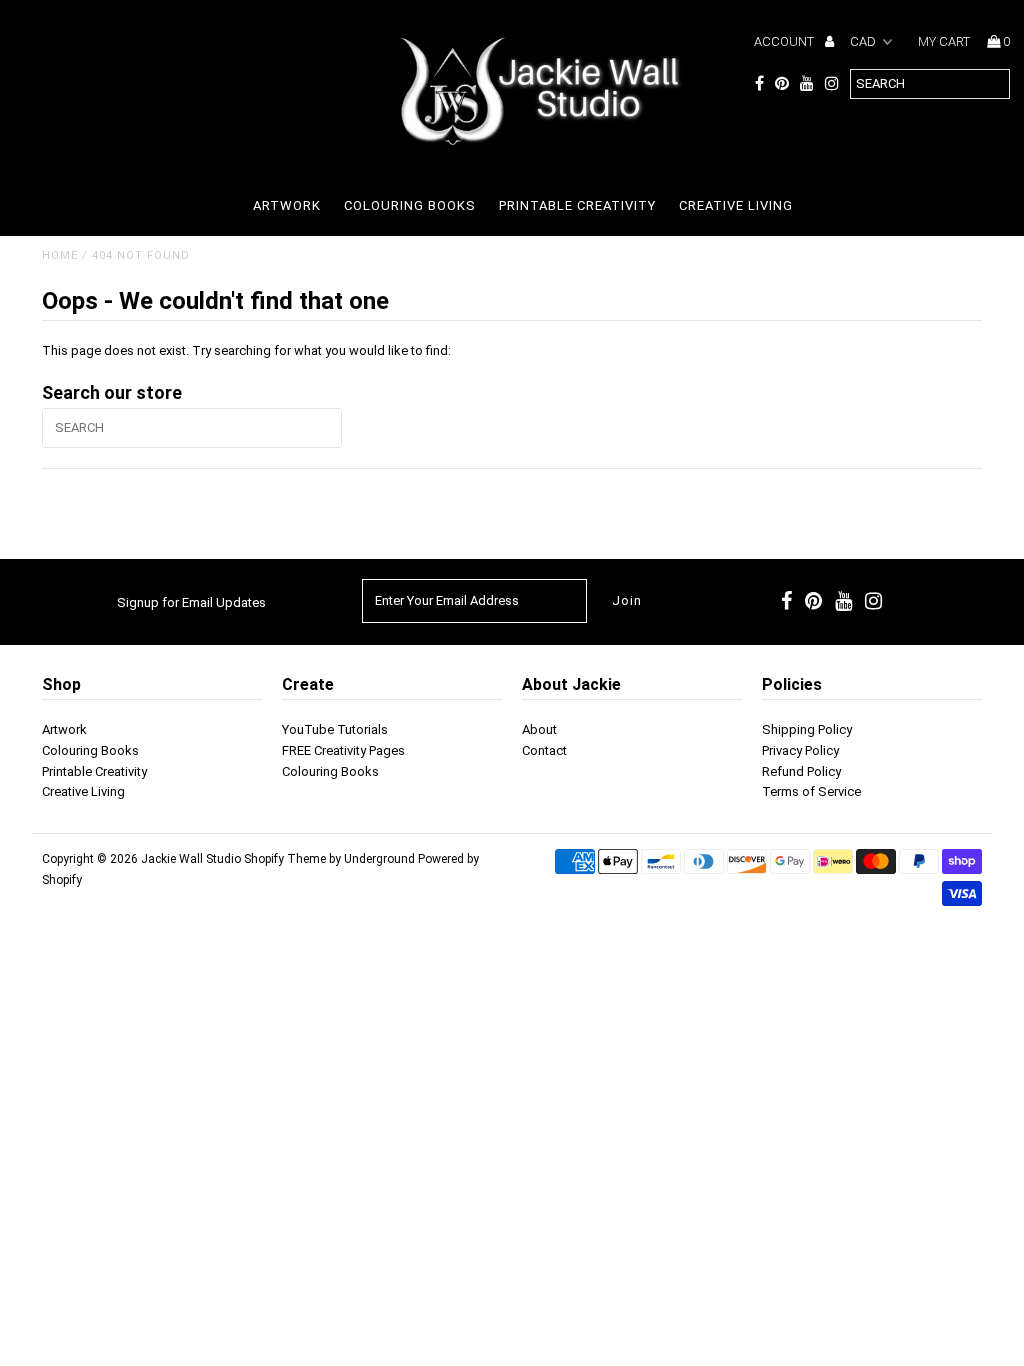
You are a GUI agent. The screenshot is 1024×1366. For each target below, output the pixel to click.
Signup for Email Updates (191, 602)
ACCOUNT (785, 41)
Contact (544, 750)
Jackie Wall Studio (191, 859)
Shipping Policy (807, 729)
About (539, 729)
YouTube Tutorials (335, 729)
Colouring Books (410, 205)
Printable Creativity (577, 205)
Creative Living (736, 205)
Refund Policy (801, 771)
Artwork (287, 205)
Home (60, 255)
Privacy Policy (800, 750)
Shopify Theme (285, 859)
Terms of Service (811, 791)
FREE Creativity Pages (343, 750)
